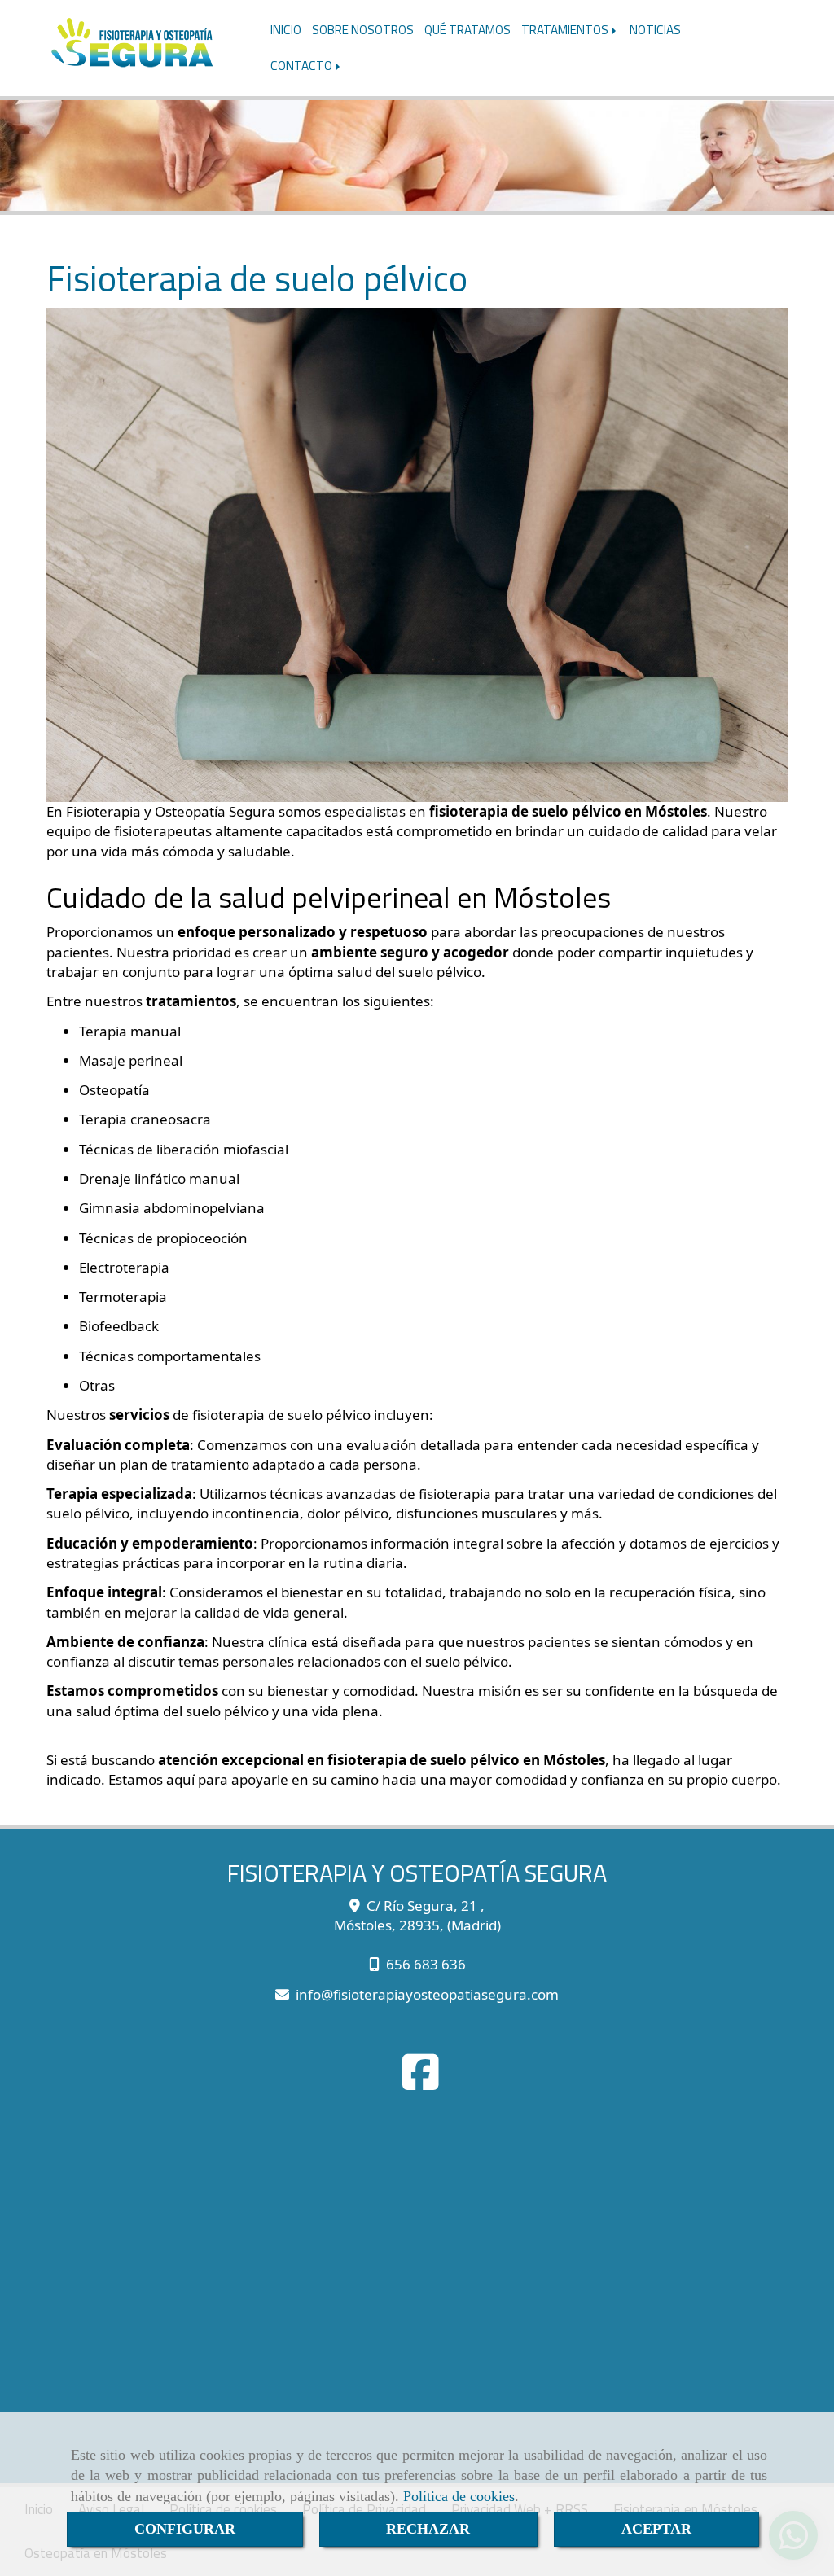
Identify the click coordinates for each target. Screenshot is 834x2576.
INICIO (286, 30)
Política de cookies (459, 2496)
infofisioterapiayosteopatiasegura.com (427, 1994)
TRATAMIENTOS (566, 30)
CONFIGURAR (185, 2529)
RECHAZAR (428, 2529)
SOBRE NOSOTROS (363, 30)
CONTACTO (303, 66)
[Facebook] (421, 2082)
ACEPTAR (656, 2529)
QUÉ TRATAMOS (467, 30)
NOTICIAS (655, 30)
